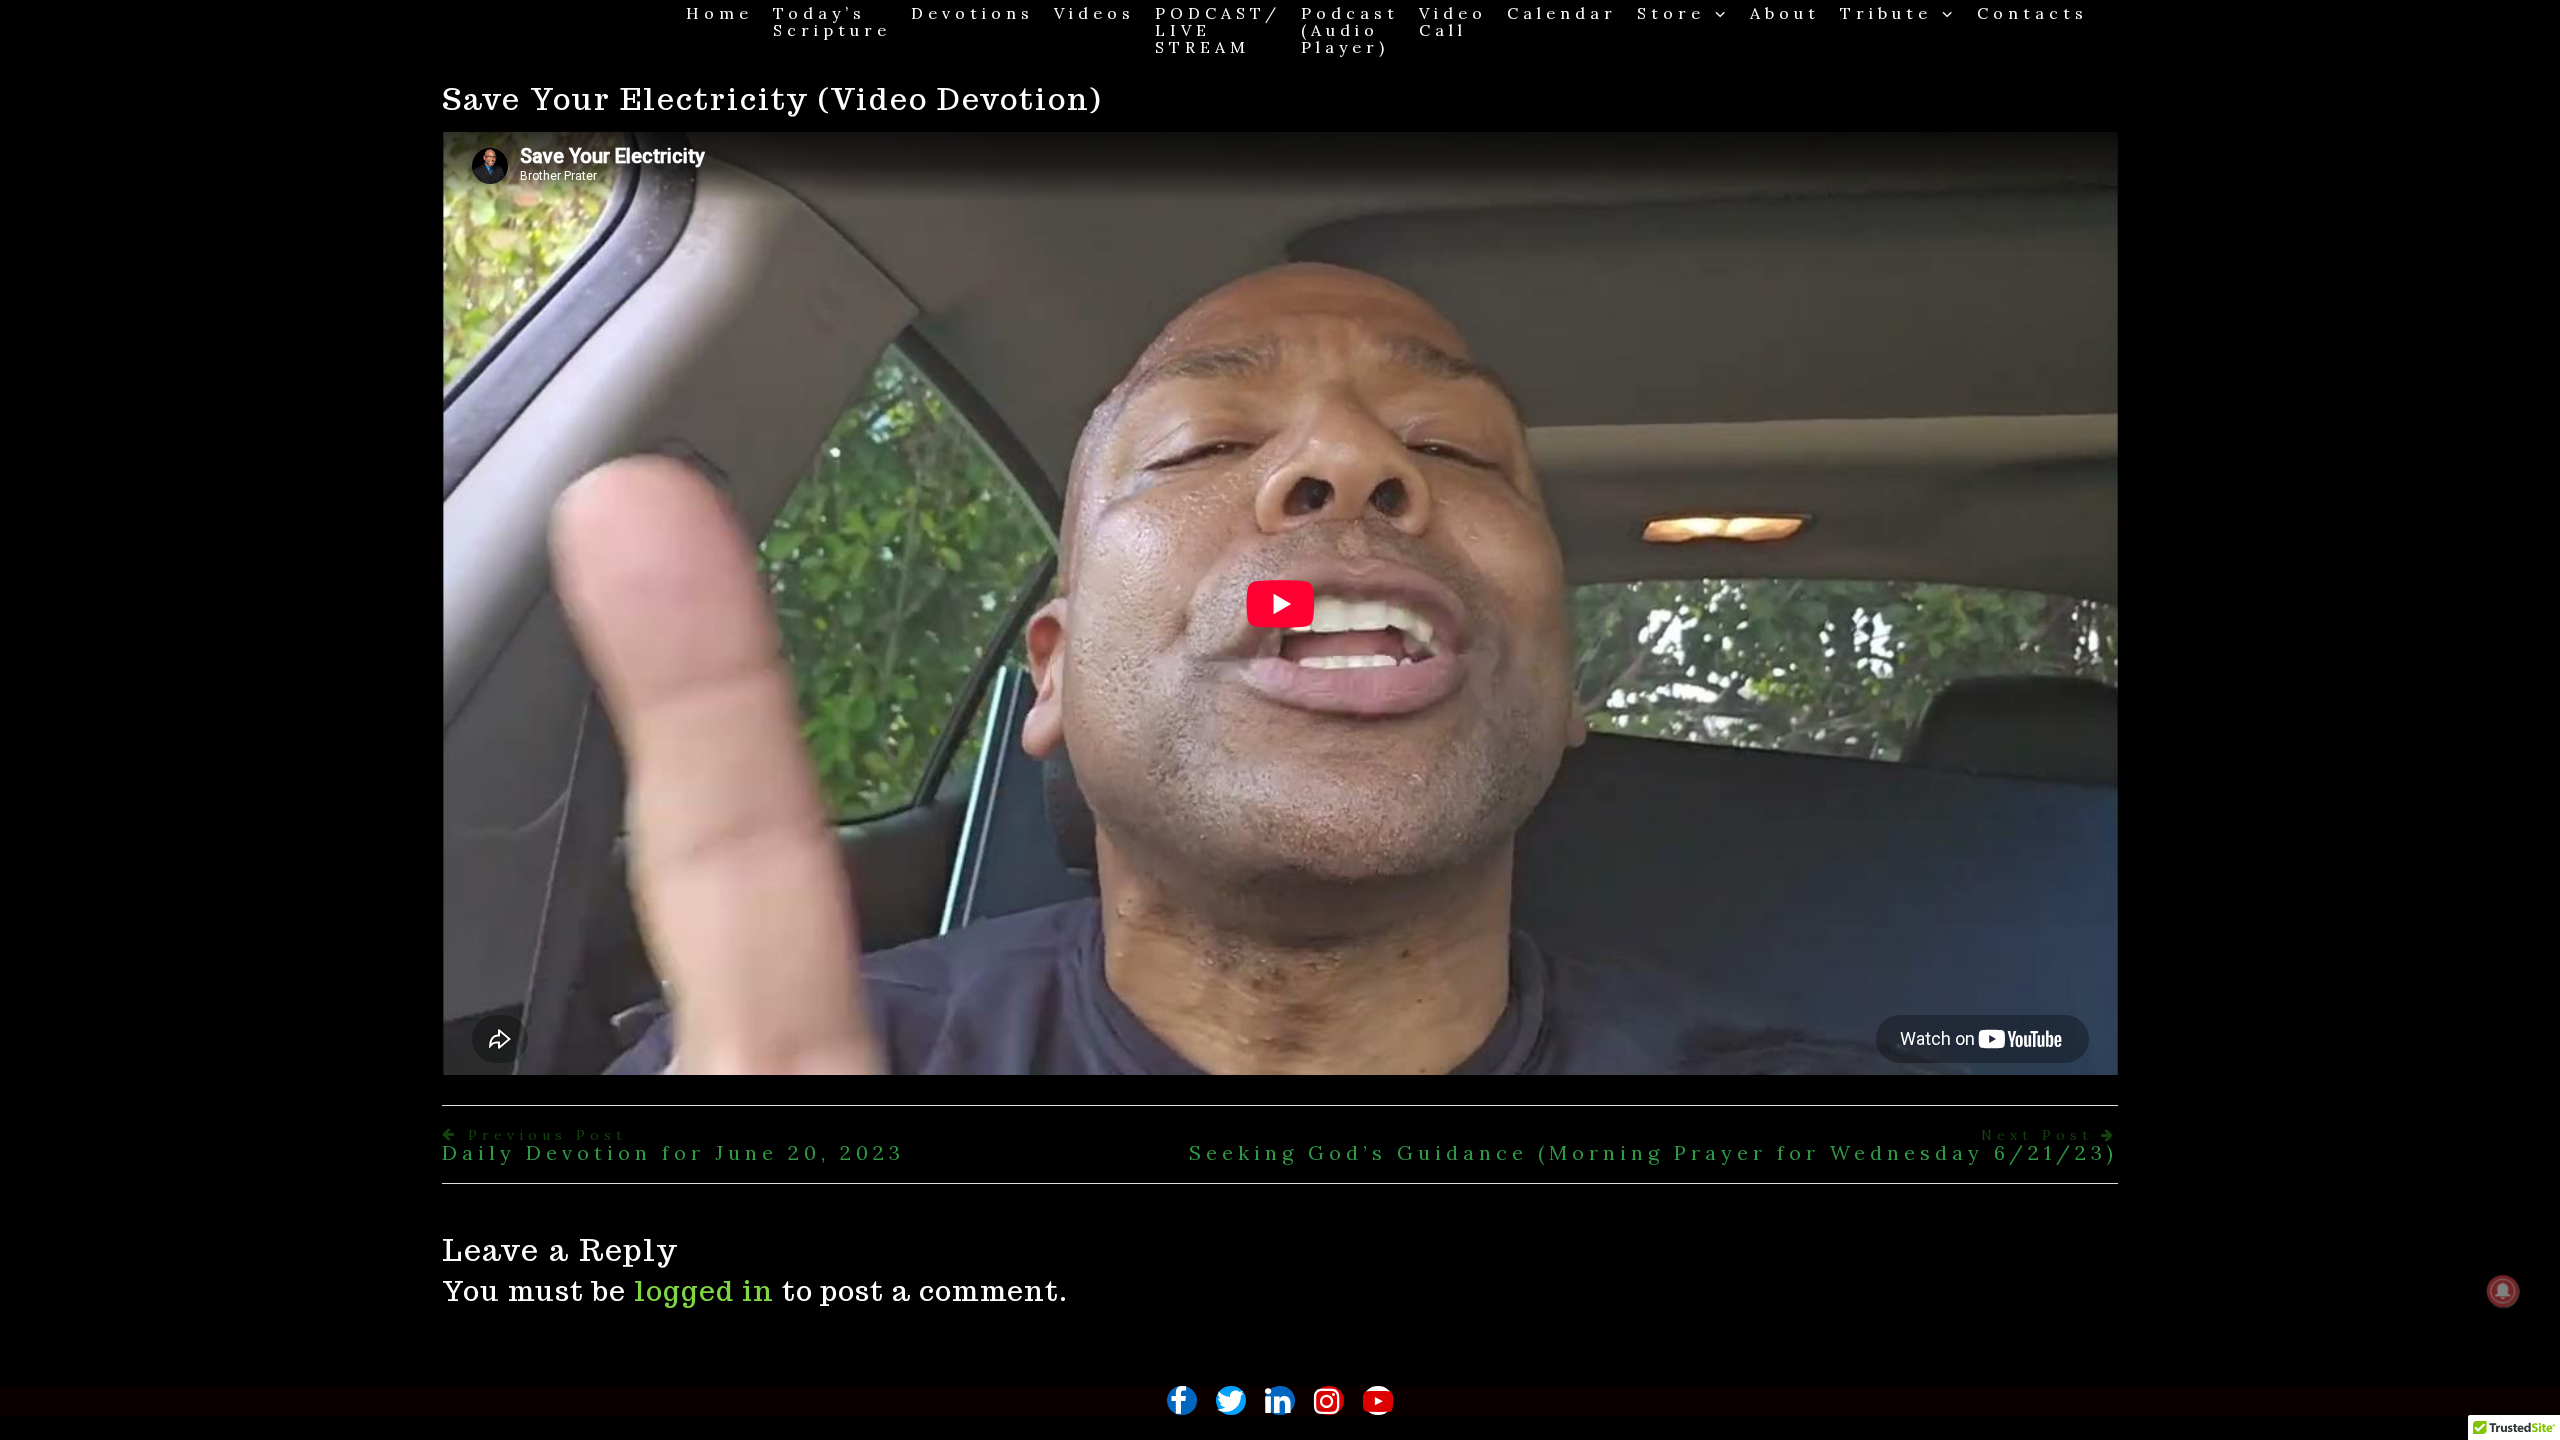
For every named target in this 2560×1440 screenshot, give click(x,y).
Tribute (1886, 12)
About (1785, 12)
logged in (704, 1290)
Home (719, 12)
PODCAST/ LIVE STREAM (1218, 29)
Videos (1094, 12)
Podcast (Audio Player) (1350, 29)
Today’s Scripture (832, 21)
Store (1671, 12)
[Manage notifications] (2503, 1291)
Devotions (972, 12)
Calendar (1562, 12)
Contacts (2032, 12)
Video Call (1453, 21)
